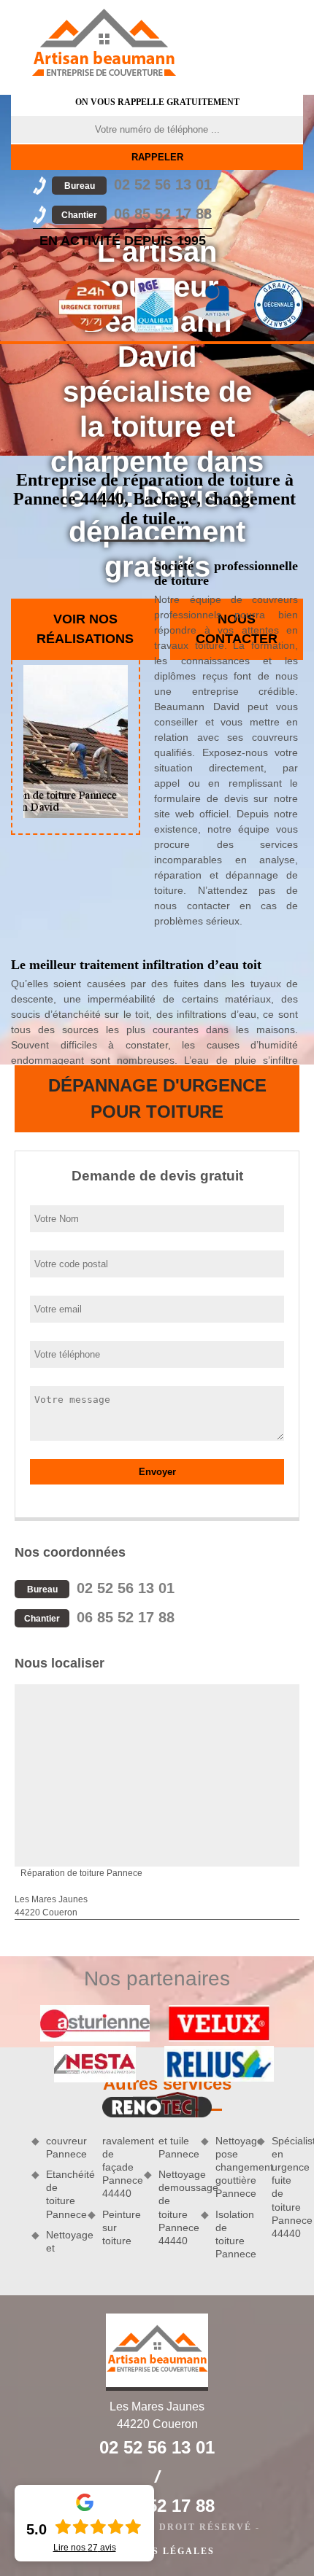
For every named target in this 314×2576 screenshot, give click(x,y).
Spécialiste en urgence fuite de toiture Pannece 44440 (287, 2187)
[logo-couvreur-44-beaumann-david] (104, 42)
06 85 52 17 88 (137, 214)
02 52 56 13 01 (138, 184)
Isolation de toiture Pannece (231, 2234)
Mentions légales (157, 2551)
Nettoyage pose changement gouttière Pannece (231, 2167)
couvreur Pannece (62, 2147)
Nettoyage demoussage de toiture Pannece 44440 (174, 2207)
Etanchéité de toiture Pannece (62, 2194)
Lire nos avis (85, 2548)
